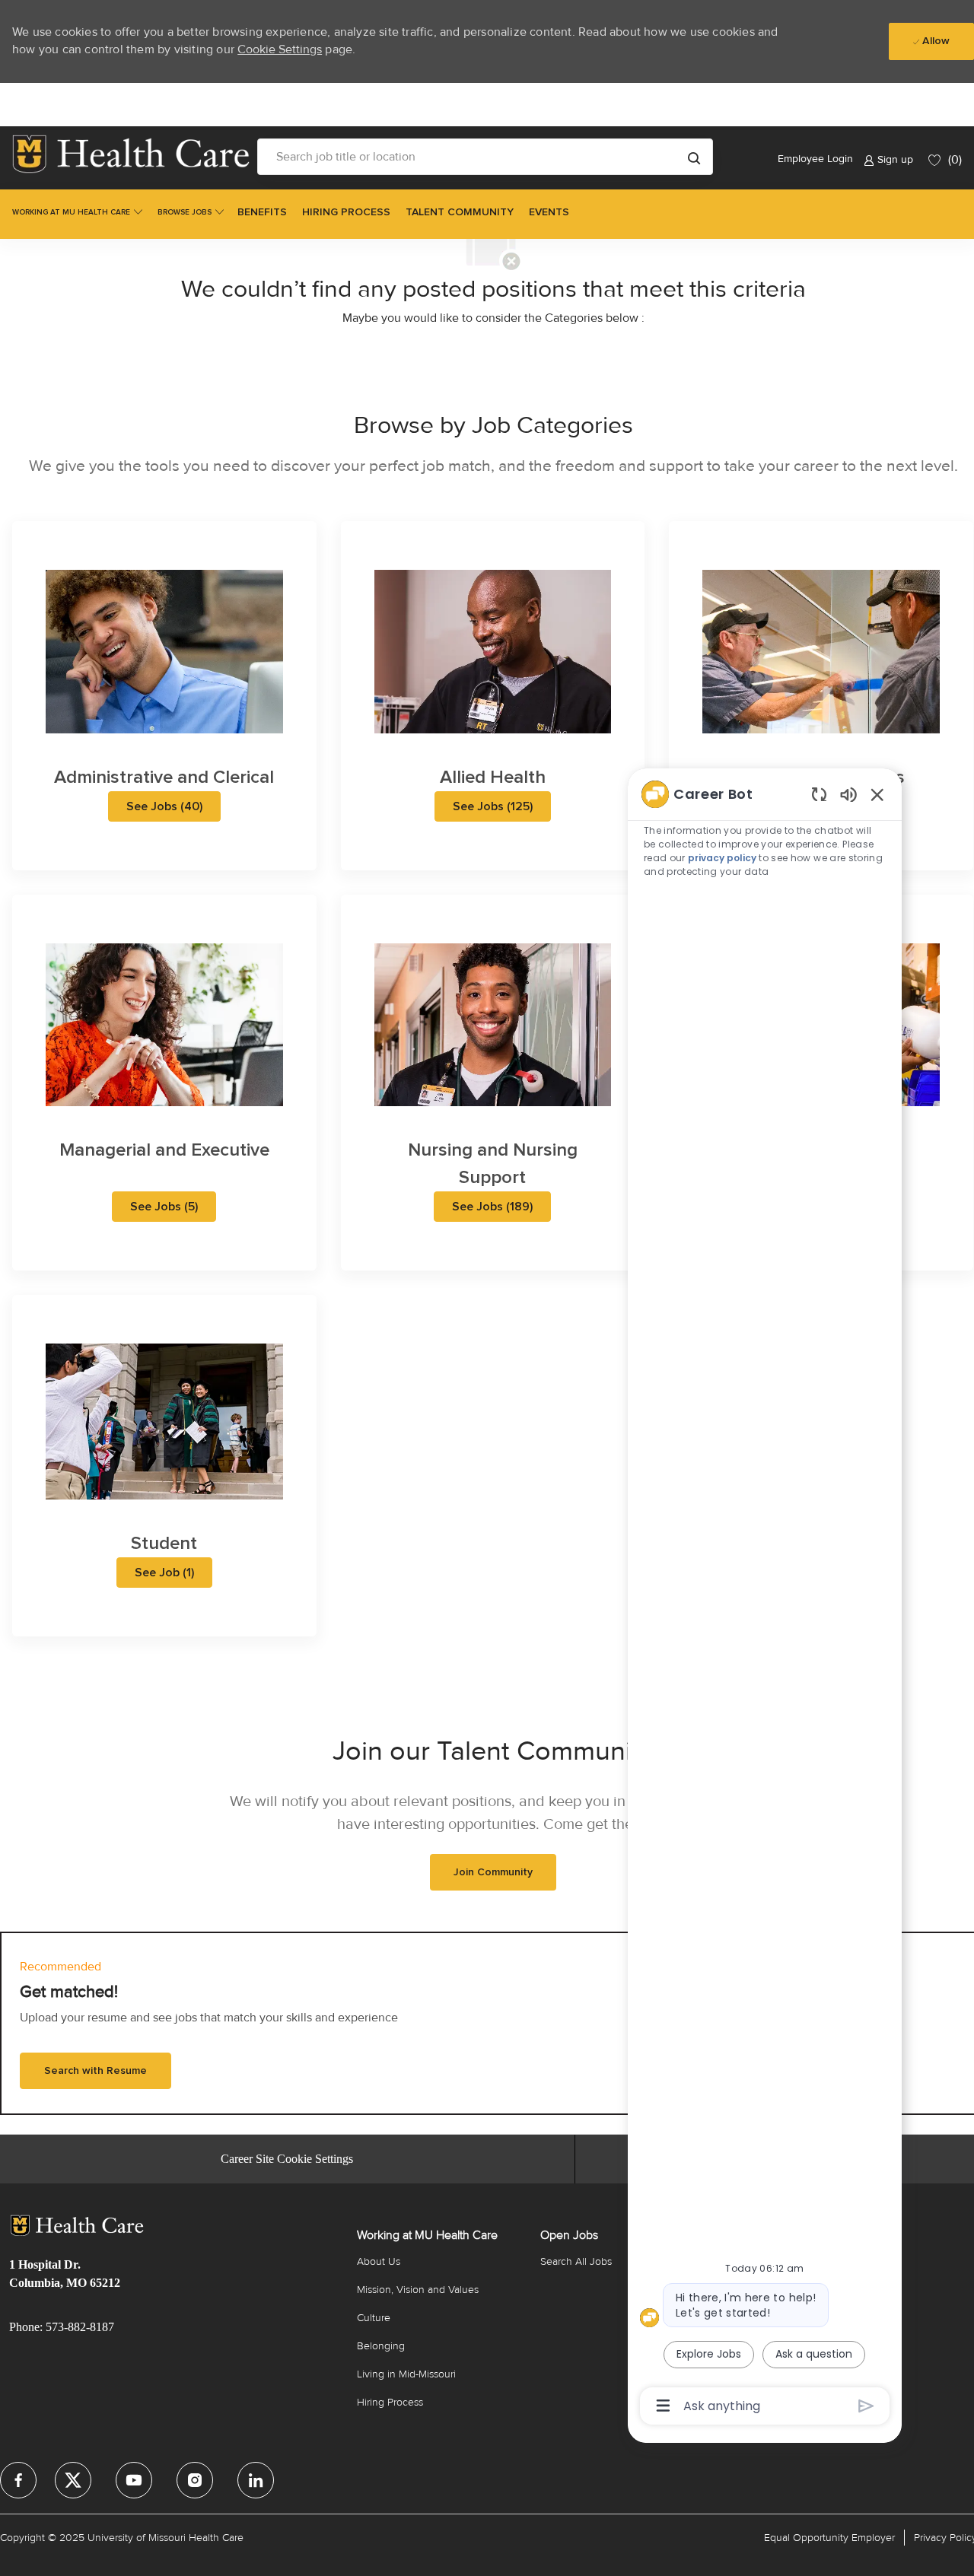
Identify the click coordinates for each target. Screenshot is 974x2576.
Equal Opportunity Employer (829, 2538)
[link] (131, 154)
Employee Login (815, 159)
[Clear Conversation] (819, 794)
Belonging (381, 2346)
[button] (694, 157)
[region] (765, 1599)
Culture (374, 2318)
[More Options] (663, 2406)
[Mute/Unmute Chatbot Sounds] (848, 794)
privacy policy (722, 858)
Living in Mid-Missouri (406, 2374)
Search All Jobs (576, 2261)
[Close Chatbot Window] (877, 794)
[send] (866, 2406)
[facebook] (18, 2480)
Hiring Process (390, 2402)
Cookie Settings (280, 49)
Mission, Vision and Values (418, 2290)
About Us (379, 2261)
